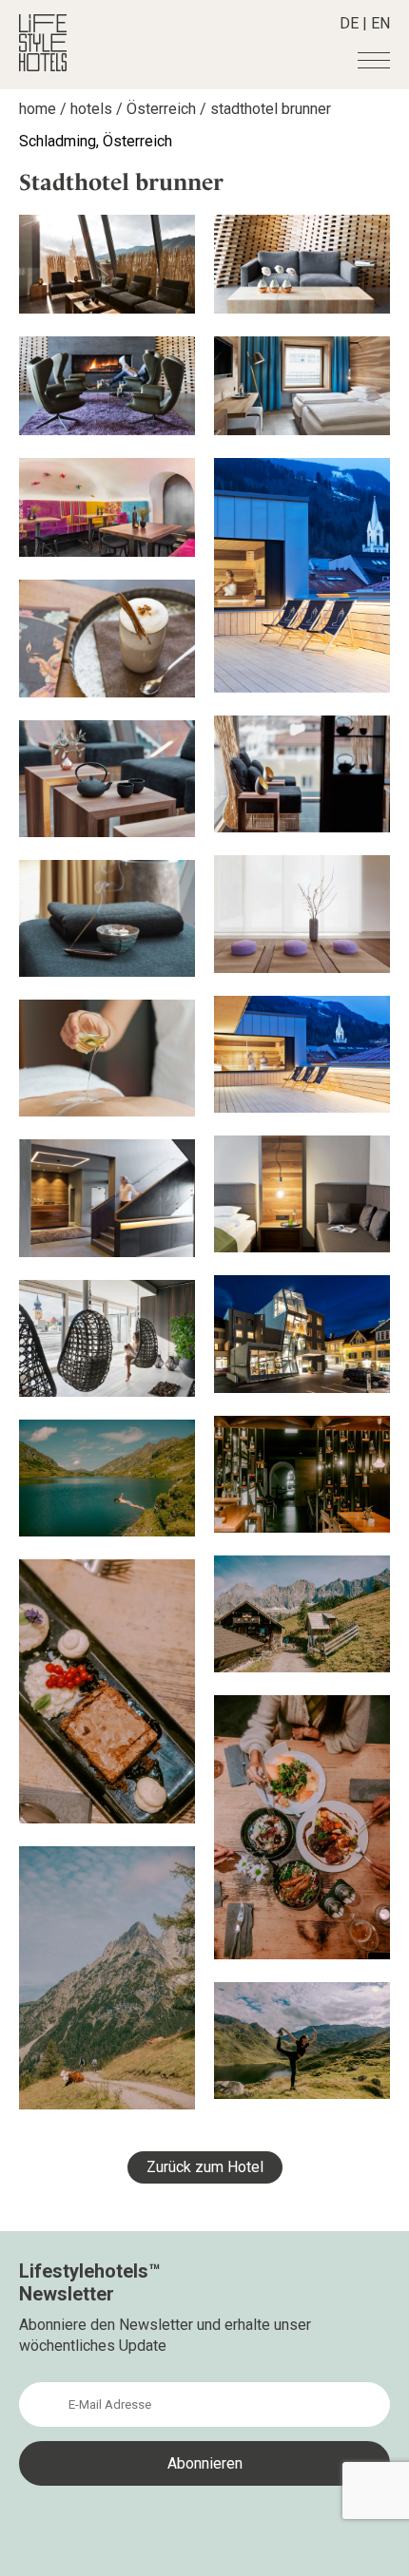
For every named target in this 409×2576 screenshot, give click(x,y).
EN (380, 23)
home (38, 109)
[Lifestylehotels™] (43, 66)
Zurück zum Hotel (205, 2167)
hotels (91, 109)
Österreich (161, 109)
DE (349, 23)
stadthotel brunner (271, 109)
